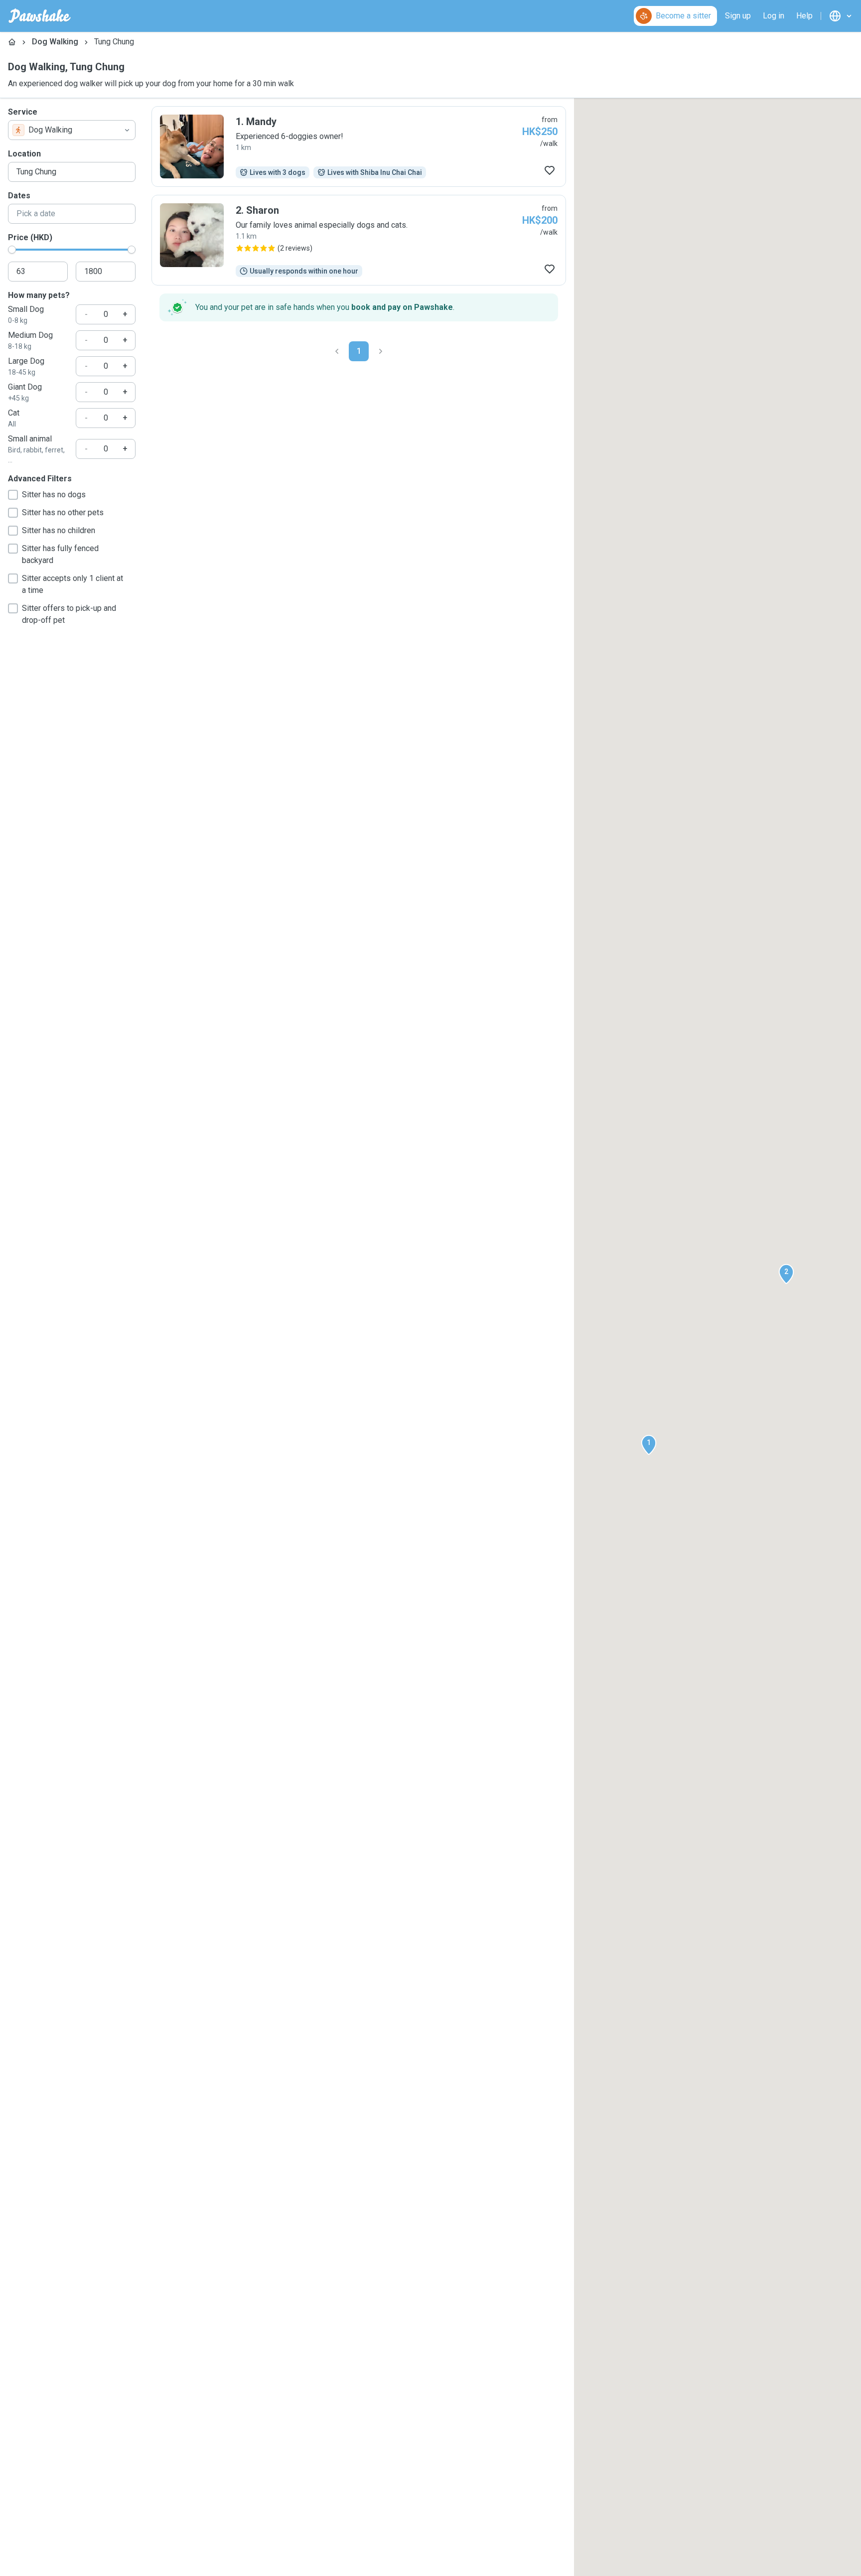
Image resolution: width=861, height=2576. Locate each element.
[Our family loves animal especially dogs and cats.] (359, 240)
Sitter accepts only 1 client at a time (72, 584)
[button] (649, 1445)
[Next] (381, 351)
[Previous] (337, 351)
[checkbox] (13, 495)
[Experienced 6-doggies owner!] (359, 146)
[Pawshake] (40, 16)
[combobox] (72, 130)
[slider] (12, 250)
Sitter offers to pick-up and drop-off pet (69, 614)
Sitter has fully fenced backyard (60, 554)
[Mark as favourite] (550, 170)
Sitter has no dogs (54, 495)
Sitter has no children (59, 530)
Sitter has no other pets (63, 512)
